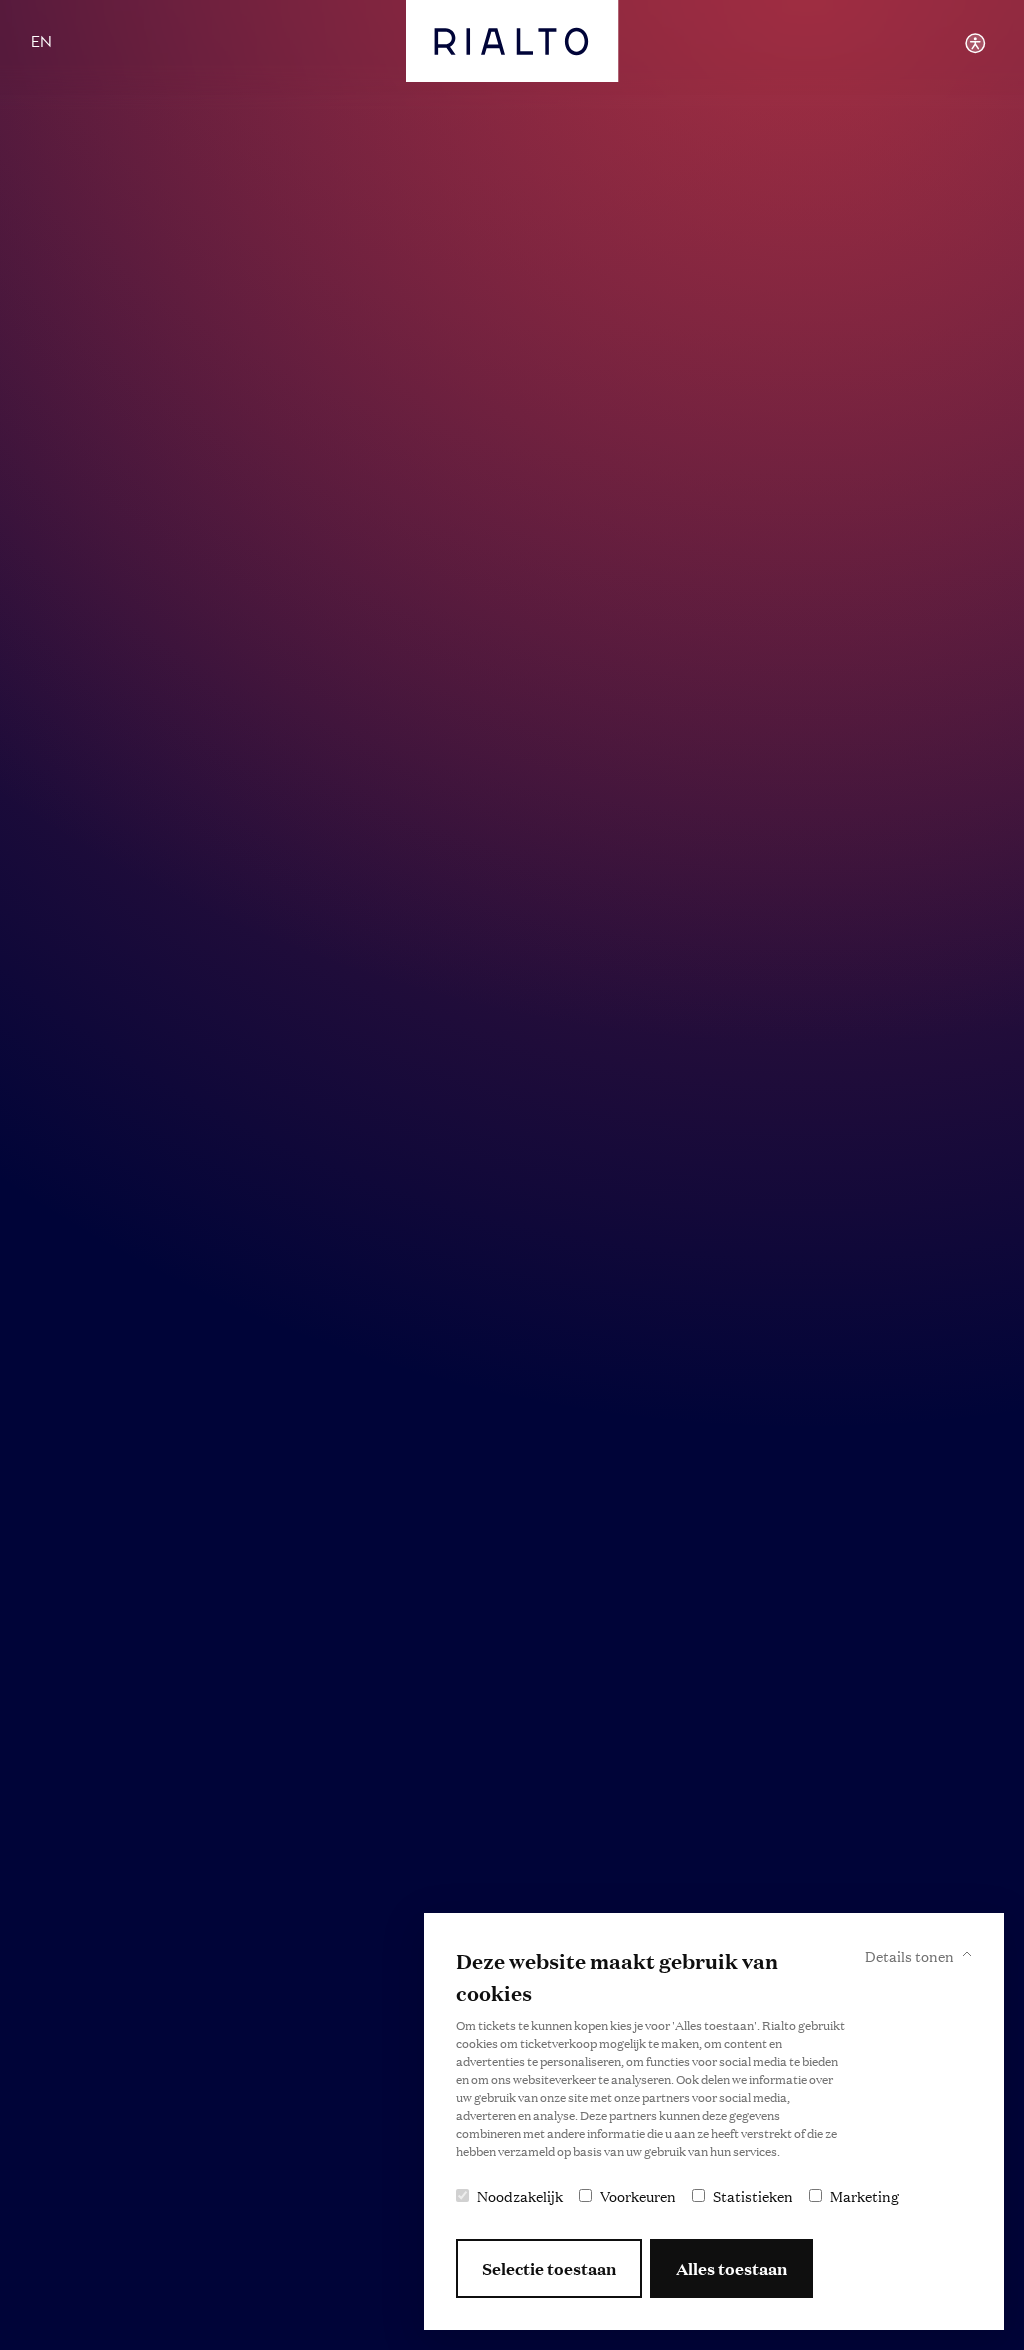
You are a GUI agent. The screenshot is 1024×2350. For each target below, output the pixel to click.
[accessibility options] (974, 43)
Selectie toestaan (549, 2268)
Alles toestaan (731, 2268)
